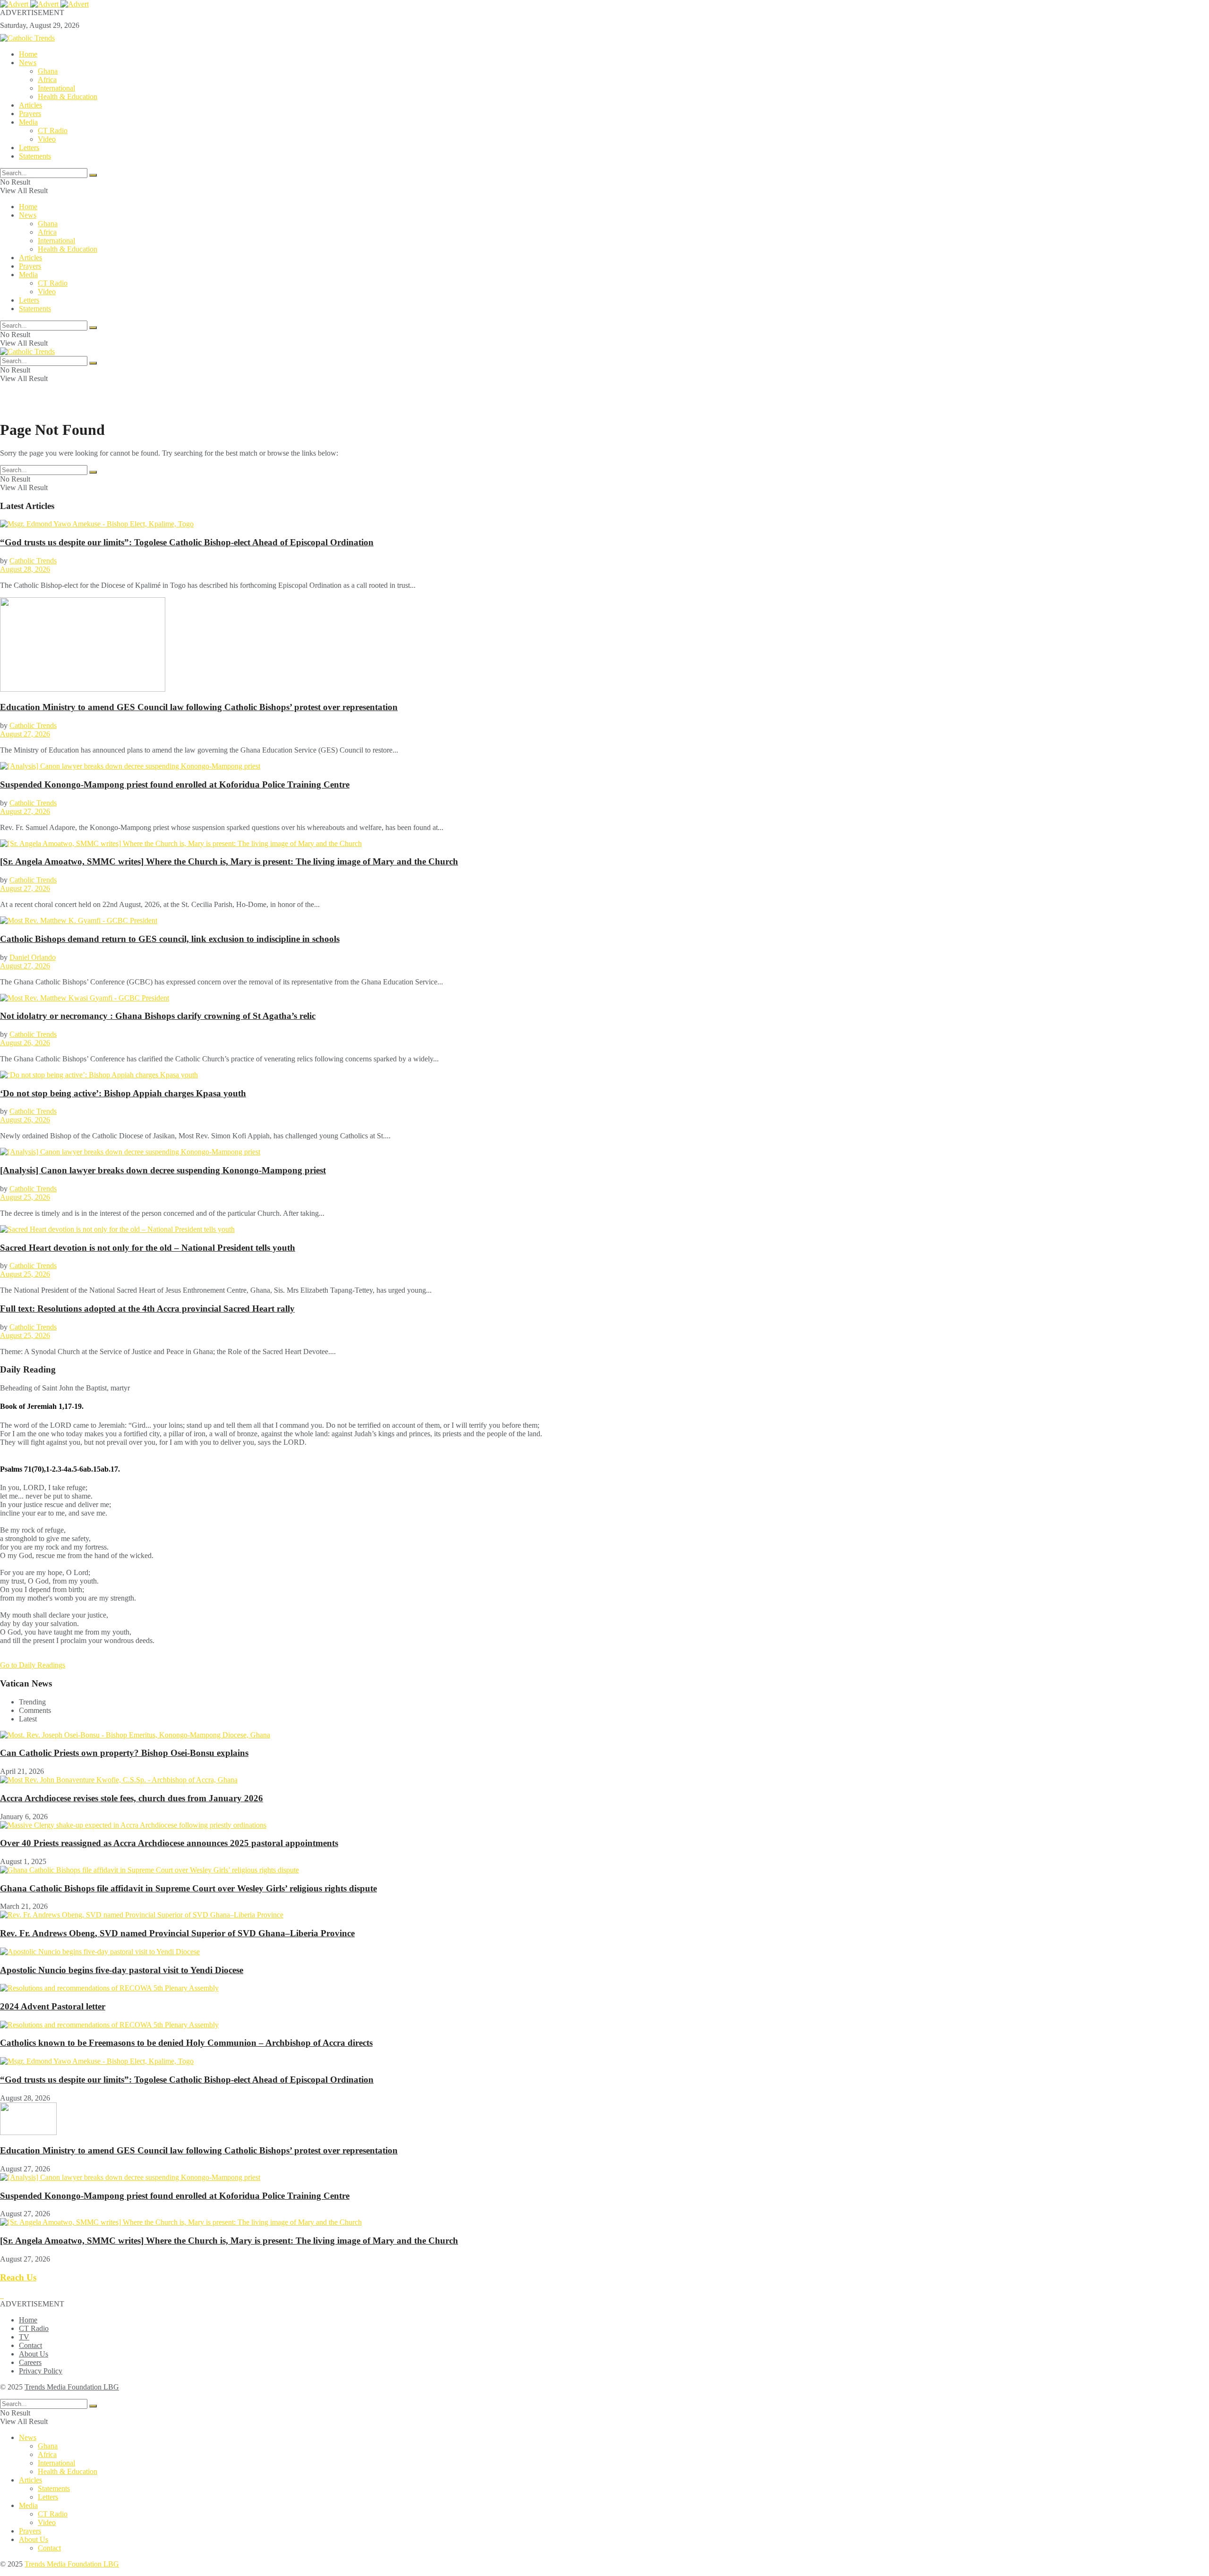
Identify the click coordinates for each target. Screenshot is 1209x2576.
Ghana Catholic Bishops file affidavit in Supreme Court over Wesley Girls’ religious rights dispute (188, 1888)
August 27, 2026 (25, 734)
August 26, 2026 (25, 1043)
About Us (34, 2354)
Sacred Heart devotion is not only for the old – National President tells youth (148, 1248)
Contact (30, 2345)
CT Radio (53, 131)
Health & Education (68, 97)
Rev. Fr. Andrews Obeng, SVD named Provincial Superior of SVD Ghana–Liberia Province (177, 1933)
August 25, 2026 (25, 1197)
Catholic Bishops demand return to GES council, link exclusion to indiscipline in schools (170, 939)
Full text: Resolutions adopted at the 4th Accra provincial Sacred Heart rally (147, 1309)
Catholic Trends (33, 561)
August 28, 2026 (25, 569)
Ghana (48, 71)
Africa (47, 80)
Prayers (30, 114)
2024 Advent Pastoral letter (53, 2006)
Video (47, 139)
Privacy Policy (41, 2371)
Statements (35, 156)
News (28, 63)
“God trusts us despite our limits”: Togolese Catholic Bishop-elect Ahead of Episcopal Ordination (187, 542)
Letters (29, 148)
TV (24, 2337)
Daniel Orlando (33, 957)
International (56, 88)
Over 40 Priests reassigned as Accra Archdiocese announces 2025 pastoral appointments (169, 1843)
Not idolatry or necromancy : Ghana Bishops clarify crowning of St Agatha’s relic (158, 1016)
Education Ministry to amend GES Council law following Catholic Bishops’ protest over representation (199, 707)
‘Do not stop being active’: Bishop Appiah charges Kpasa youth (123, 1093)
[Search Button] (93, 175)
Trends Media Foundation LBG (72, 2387)
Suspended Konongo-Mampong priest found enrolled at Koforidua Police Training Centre (175, 784)
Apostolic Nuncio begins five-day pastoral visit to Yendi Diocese (122, 1970)
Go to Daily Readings (33, 1665)
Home (28, 54)
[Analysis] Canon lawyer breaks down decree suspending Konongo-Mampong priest (163, 1170)
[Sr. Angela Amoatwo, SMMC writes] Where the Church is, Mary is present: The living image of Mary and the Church (229, 861)
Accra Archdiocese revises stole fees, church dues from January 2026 (132, 1798)
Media (28, 122)
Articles (30, 105)
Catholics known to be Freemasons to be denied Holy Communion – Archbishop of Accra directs (186, 2043)
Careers (30, 2362)
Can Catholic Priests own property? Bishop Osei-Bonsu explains (124, 1753)
